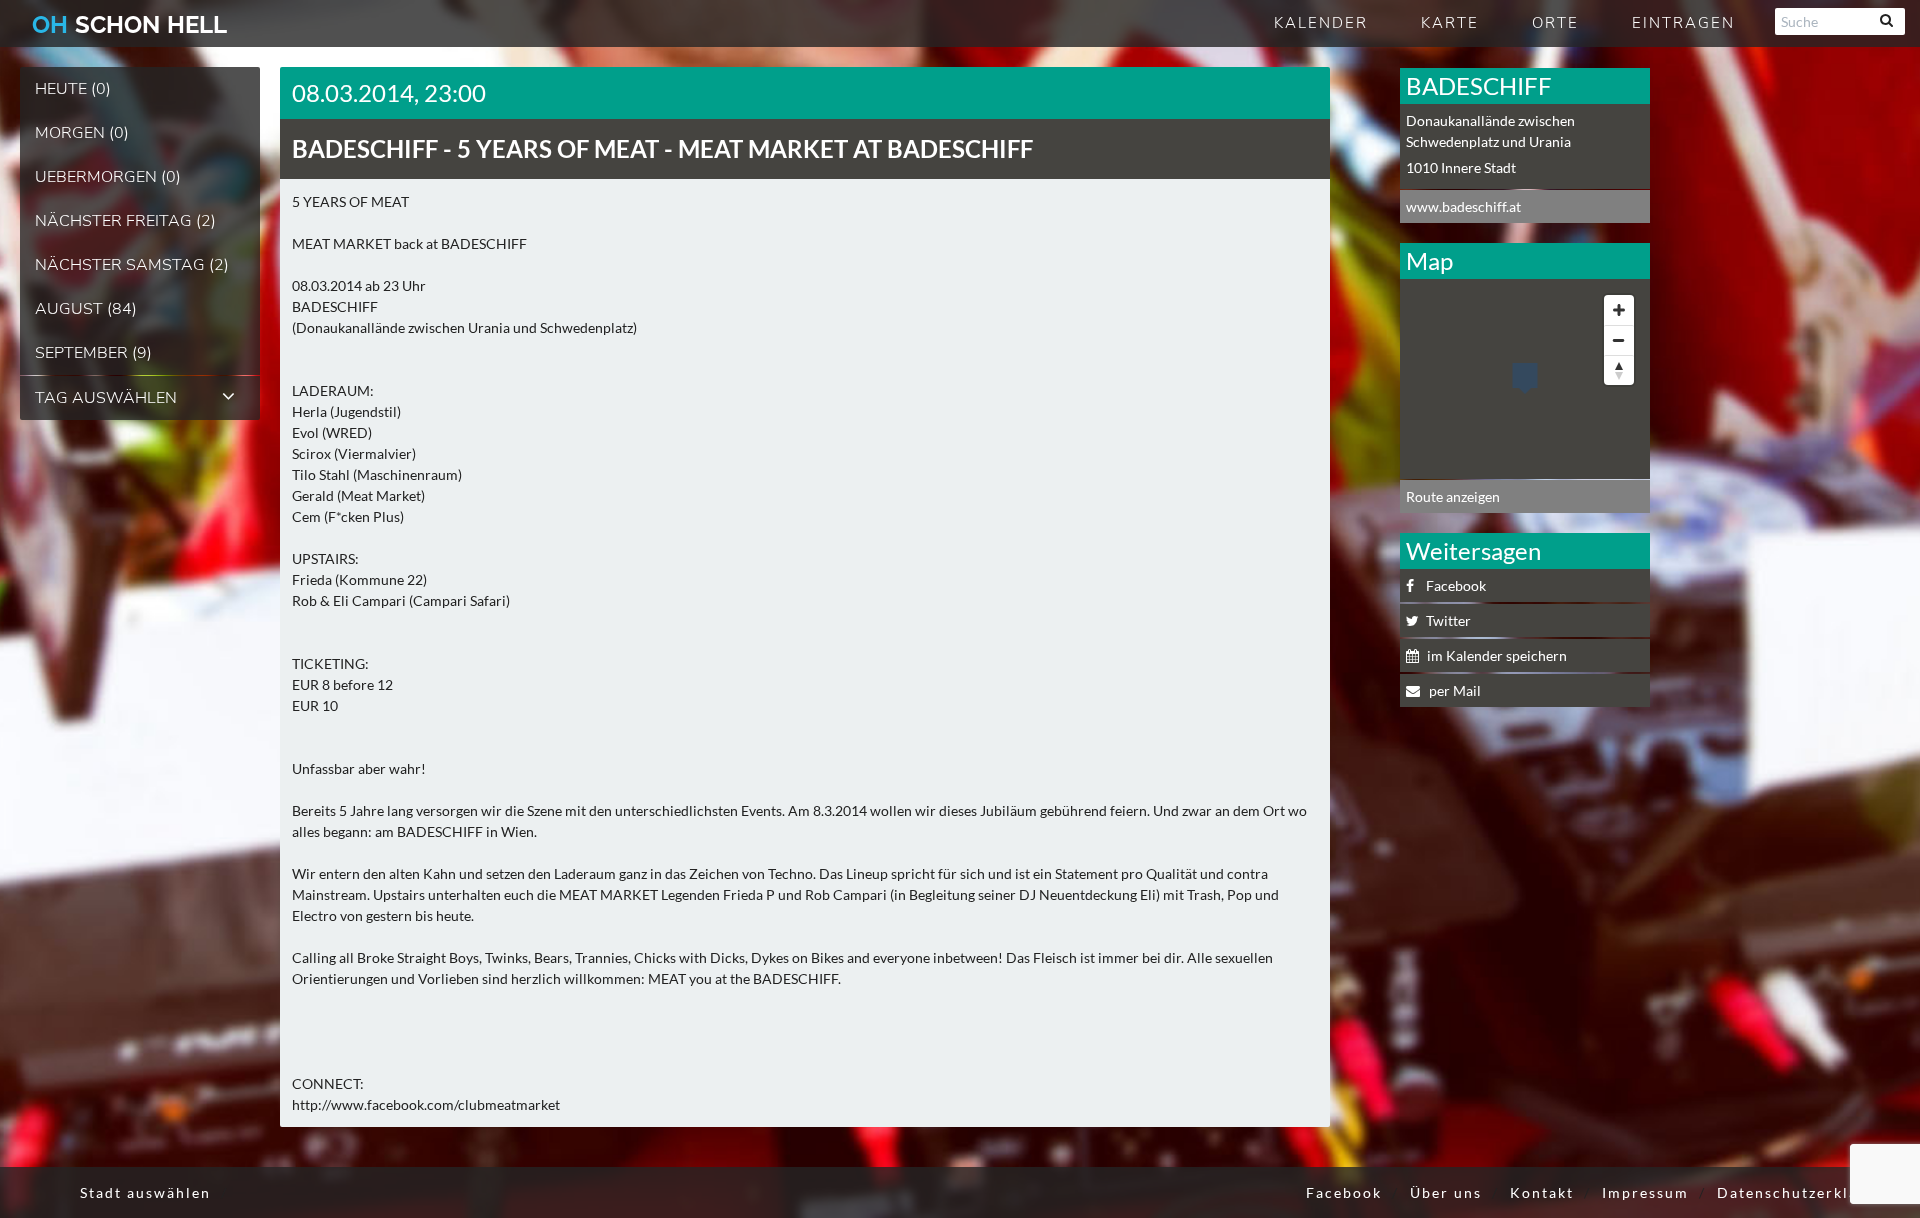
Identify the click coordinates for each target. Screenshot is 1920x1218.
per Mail (1453, 690)
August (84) (86, 309)
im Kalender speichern (1497, 655)
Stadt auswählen (145, 1192)
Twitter (1448, 620)
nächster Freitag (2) (125, 221)
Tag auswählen (106, 398)
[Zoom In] (1619, 310)
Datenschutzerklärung (1806, 1192)
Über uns (1446, 1192)
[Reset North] (1619, 370)
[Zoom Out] (1619, 340)
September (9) (93, 353)
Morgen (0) (82, 133)
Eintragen (1683, 23)
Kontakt (1542, 1192)
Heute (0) (73, 89)
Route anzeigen (1453, 496)
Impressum (1645, 1192)
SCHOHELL (129, 24)
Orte (1555, 23)
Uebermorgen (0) (108, 177)
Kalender (1321, 23)
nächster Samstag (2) (132, 265)
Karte (1450, 23)
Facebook (1456, 585)
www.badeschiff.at (1463, 206)
